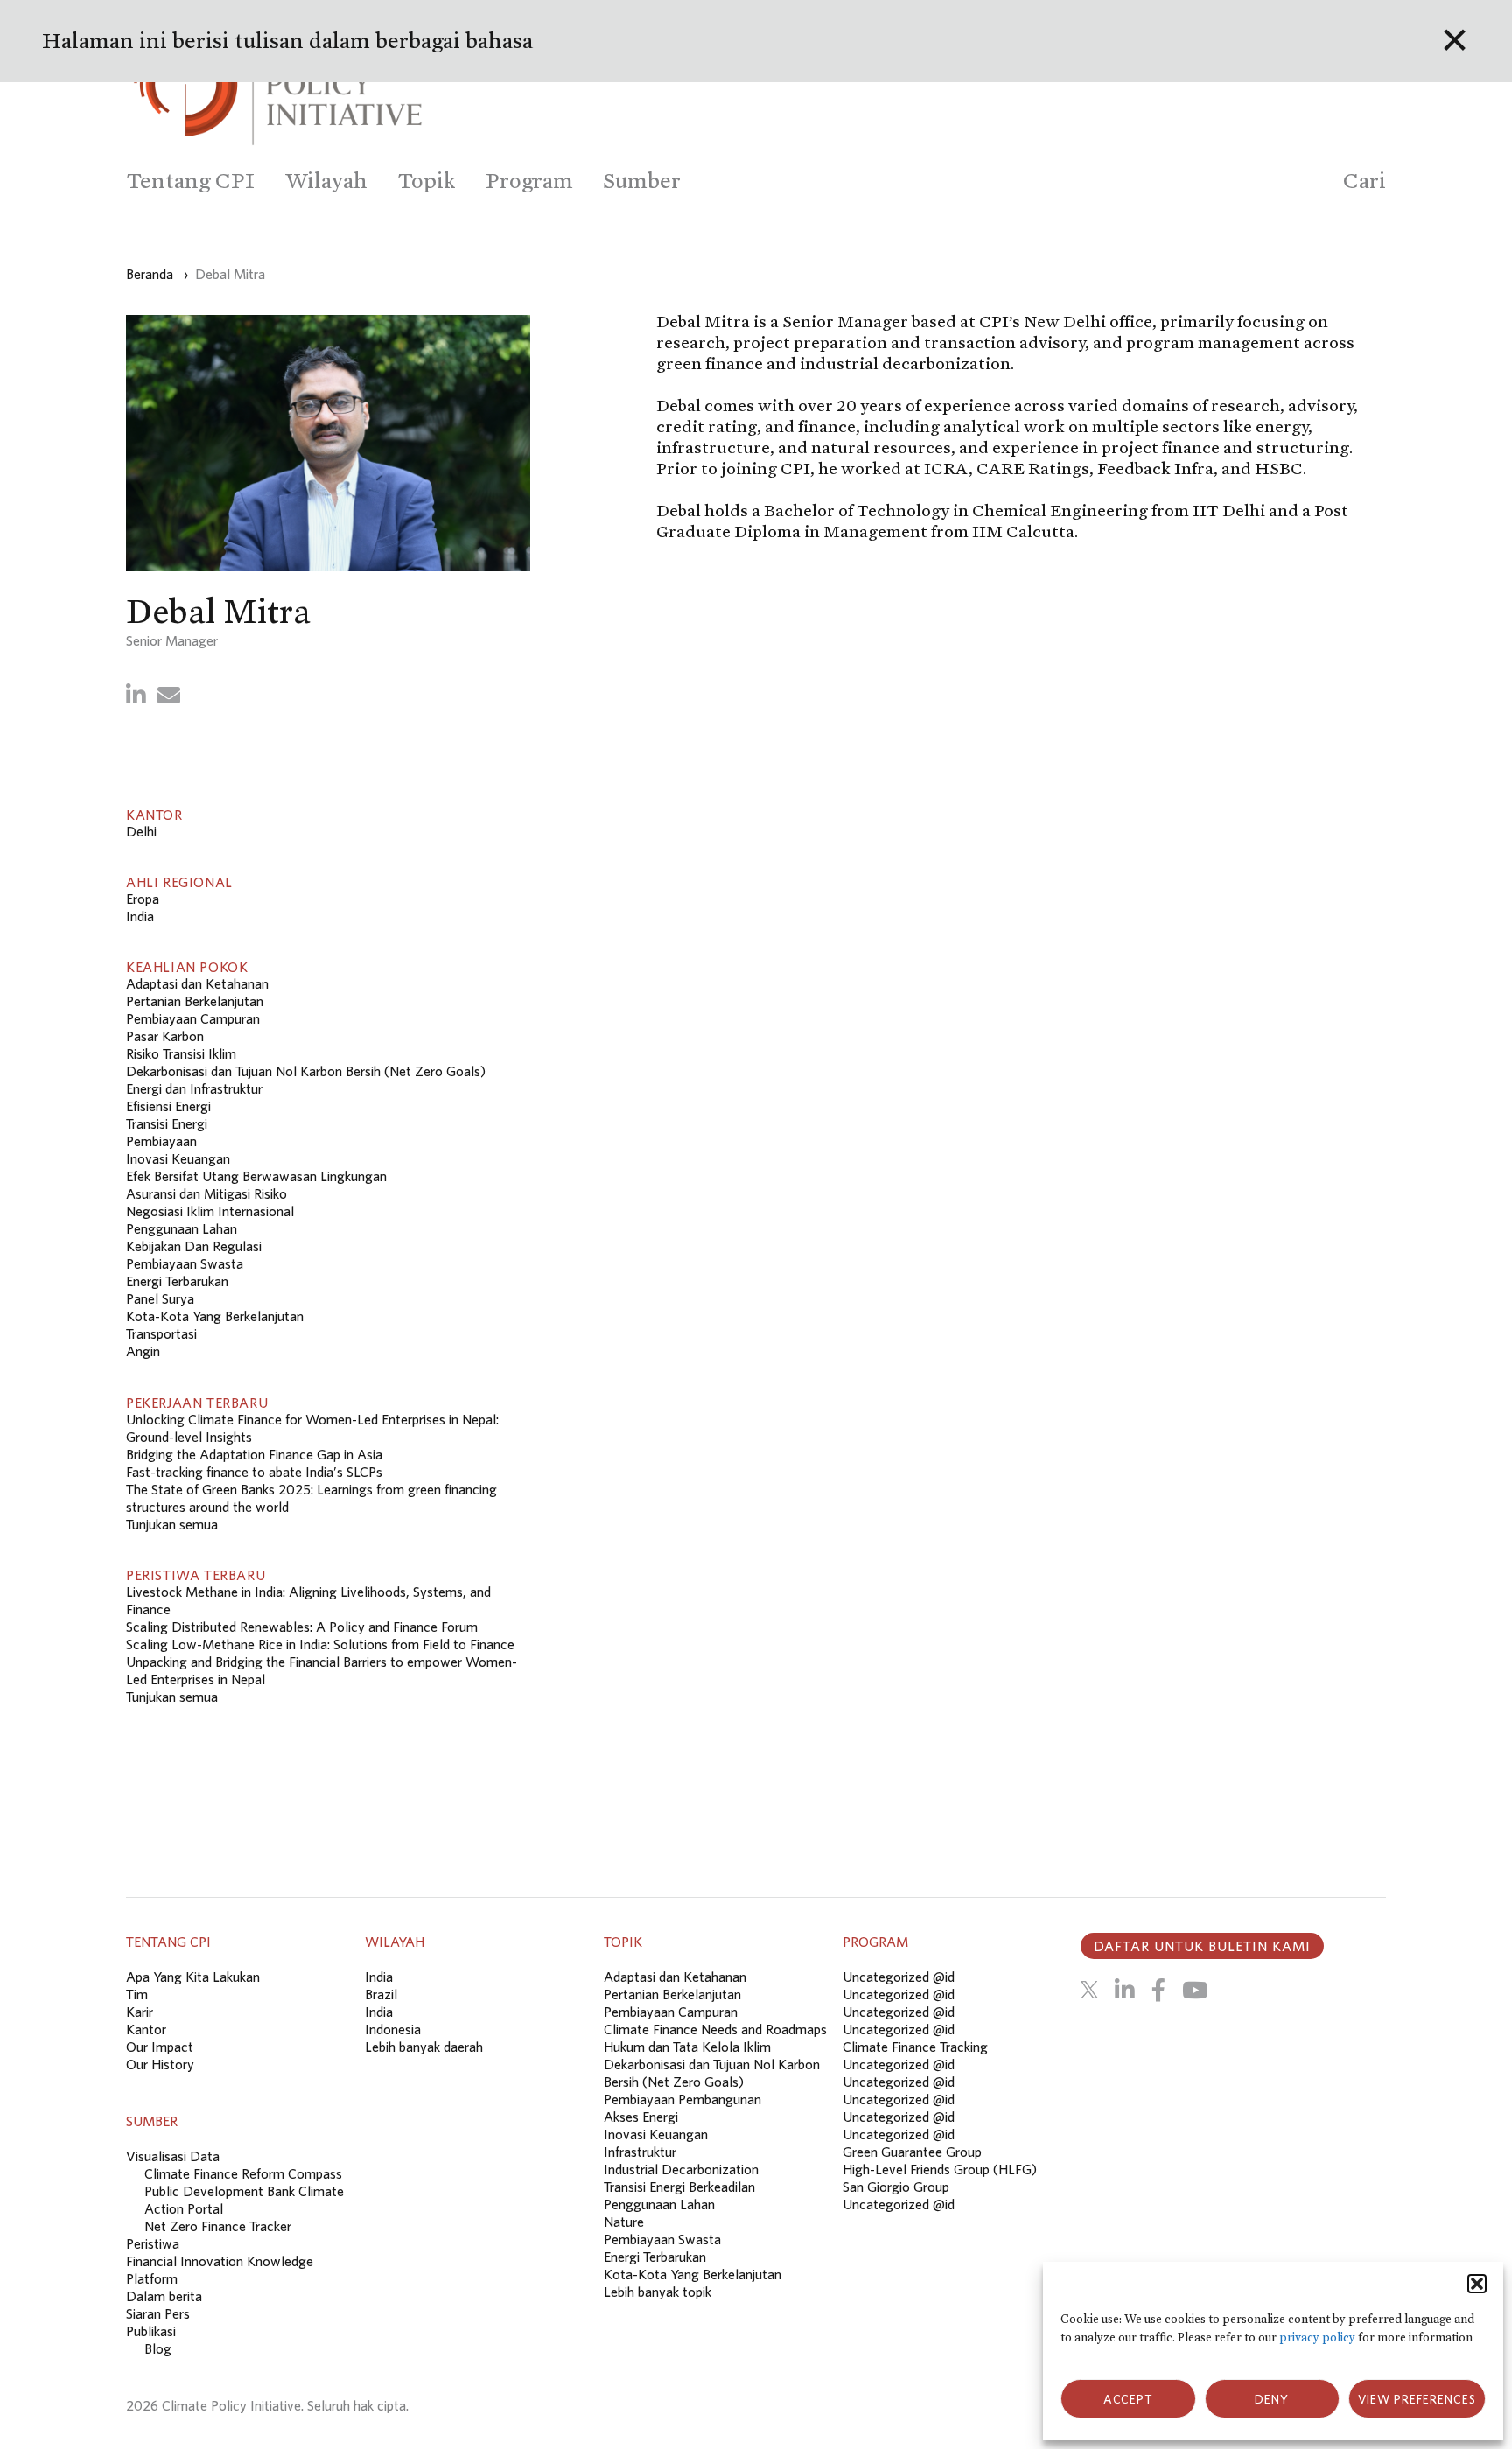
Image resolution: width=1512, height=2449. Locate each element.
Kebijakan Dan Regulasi (194, 1246)
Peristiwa (153, 2243)
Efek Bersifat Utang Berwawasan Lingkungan (256, 1176)
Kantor (146, 2029)
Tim (137, 1994)
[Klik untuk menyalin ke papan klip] (169, 695)
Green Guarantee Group (912, 2152)
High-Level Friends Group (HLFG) (940, 2169)
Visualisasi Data (173, 2156)
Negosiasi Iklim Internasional (210, 1211)
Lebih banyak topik (658, 2292)
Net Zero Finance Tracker (218, 2226)
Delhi (141, 831)
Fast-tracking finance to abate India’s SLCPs (254, 1472)
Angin (143, 1351)
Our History (160, 2064)
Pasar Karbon (165, 1036)
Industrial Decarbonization (681, 2169)
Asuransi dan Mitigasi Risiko (206, 1193)
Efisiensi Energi (168, 1106)
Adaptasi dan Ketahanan (197, 983)
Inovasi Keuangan (178, 1158)
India (140, 916)
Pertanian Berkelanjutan (195, 1001)
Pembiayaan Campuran (193, 1018)
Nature (624, 2222)
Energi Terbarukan (177, 1281)
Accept (1128, 2399)
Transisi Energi (167, 1123)
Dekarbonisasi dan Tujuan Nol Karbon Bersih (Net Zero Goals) (306, 1071)
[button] (1477, 2284)
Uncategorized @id (899, 1977)
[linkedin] (1125, 1990)
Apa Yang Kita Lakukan (193, 1977)
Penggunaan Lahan (182, 1228)
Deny (1272, 2399)
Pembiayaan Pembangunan (682, 2099)
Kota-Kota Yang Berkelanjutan (215, 1316)
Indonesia (393, 2029)
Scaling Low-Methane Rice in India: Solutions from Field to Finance (320, 1644)
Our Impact (160, 2047)
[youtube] (1195, 1990)
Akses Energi (641, 2117)
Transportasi (161, 1333)
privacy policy (1317, 2337)
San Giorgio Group (896, 2187)
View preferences (1417, 2399)
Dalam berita (164, 2296)
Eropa (143, 899)
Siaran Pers (158, 2313)
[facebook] (1158, 1990)
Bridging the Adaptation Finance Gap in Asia (254, 1454)
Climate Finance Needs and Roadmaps (715, 2029)
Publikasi (151, 2331)
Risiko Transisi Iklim (181, 1053)
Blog (158, 2348)
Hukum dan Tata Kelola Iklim (687, 2047)
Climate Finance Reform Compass (243, 2173)
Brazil (381, 1994)
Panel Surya (160, 1298)
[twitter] (1089, 1990)
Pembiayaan (161, 1141)
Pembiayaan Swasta (185, 1263)
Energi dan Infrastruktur (194, 1088)
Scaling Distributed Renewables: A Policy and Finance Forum (303, 1627)
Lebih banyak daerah (424, 2047)
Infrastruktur (640, 2152)
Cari (1365, 181)
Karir (140, 2012)
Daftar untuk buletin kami (1202, 1946)
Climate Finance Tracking (915, 2047)
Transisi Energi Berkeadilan (679, 2187)
